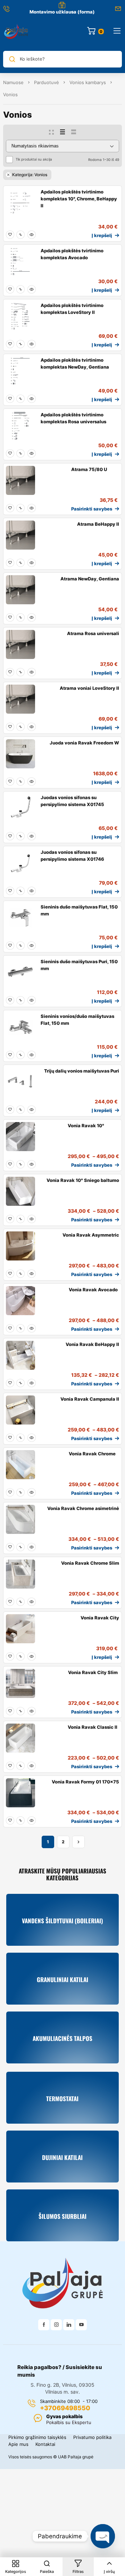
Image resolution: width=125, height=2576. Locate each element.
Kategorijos (16, 2572)
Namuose (13, 82)
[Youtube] (81, 2325)
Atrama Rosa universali (93, 633)
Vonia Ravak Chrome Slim (90, 1563)
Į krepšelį (102, 235)
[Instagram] (56, 2325)
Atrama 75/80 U (89, 469)
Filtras (78, 2572)
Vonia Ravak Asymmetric (91, 1235)
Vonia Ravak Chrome (92, 1454)
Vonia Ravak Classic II (93, 1727)
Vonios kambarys (88, 82)
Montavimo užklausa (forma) (62, 12)
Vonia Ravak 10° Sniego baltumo (83, 1180)
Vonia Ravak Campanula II (90, 1399)
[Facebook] (44, 2325)
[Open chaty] (103, 2536)
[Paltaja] (16, 31)
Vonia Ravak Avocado (93, 1290)
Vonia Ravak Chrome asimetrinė (83, 1508)
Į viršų (109, 2572)
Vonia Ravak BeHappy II (92, 1344)
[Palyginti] (20, 235)
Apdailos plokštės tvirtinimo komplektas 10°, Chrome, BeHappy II (79, 199)
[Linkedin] (69, 2325)
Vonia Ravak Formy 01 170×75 (85, 1782)
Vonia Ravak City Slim (93, 1672)
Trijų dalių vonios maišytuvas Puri (82, 1071)
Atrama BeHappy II (98, 524)
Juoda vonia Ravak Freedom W (84, 743)
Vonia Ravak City (100, 1618)
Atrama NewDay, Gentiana (90, 579)
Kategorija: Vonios (30, 175)
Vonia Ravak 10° (86, 1126)
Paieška (47, 2572)
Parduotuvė (47, 82)
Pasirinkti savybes (92, 509)
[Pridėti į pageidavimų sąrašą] (10, 235)
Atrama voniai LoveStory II (89, 688)
